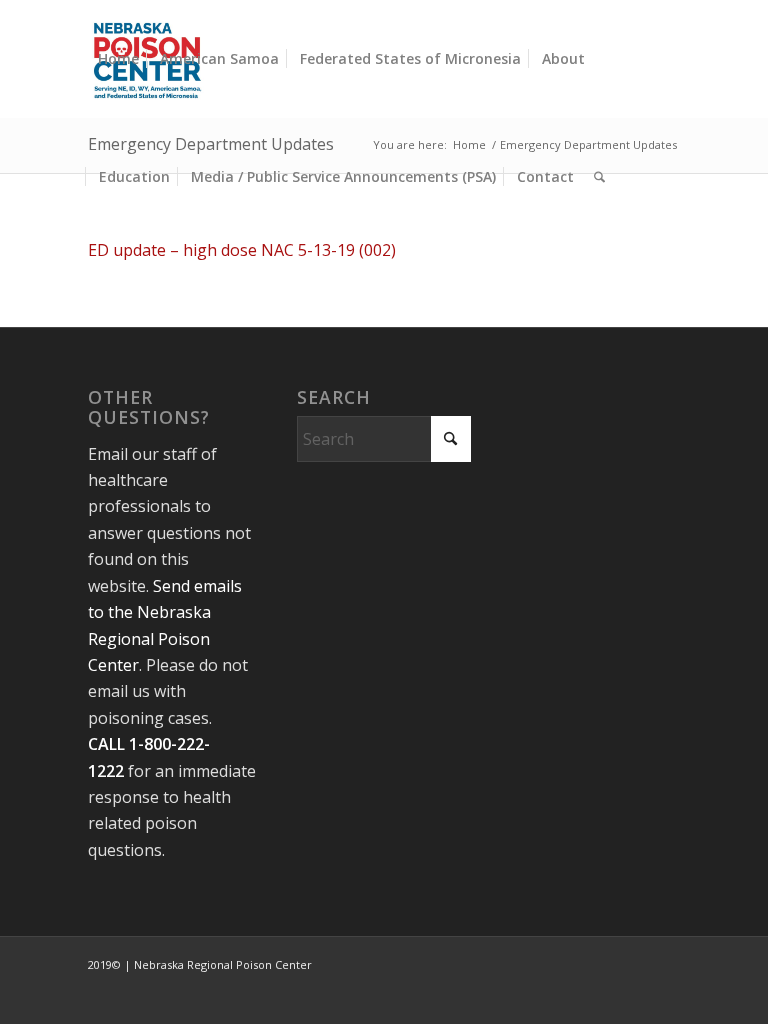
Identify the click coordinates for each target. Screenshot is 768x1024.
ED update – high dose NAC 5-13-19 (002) (242, 250)
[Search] (599, 177)
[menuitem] (118, 59)
